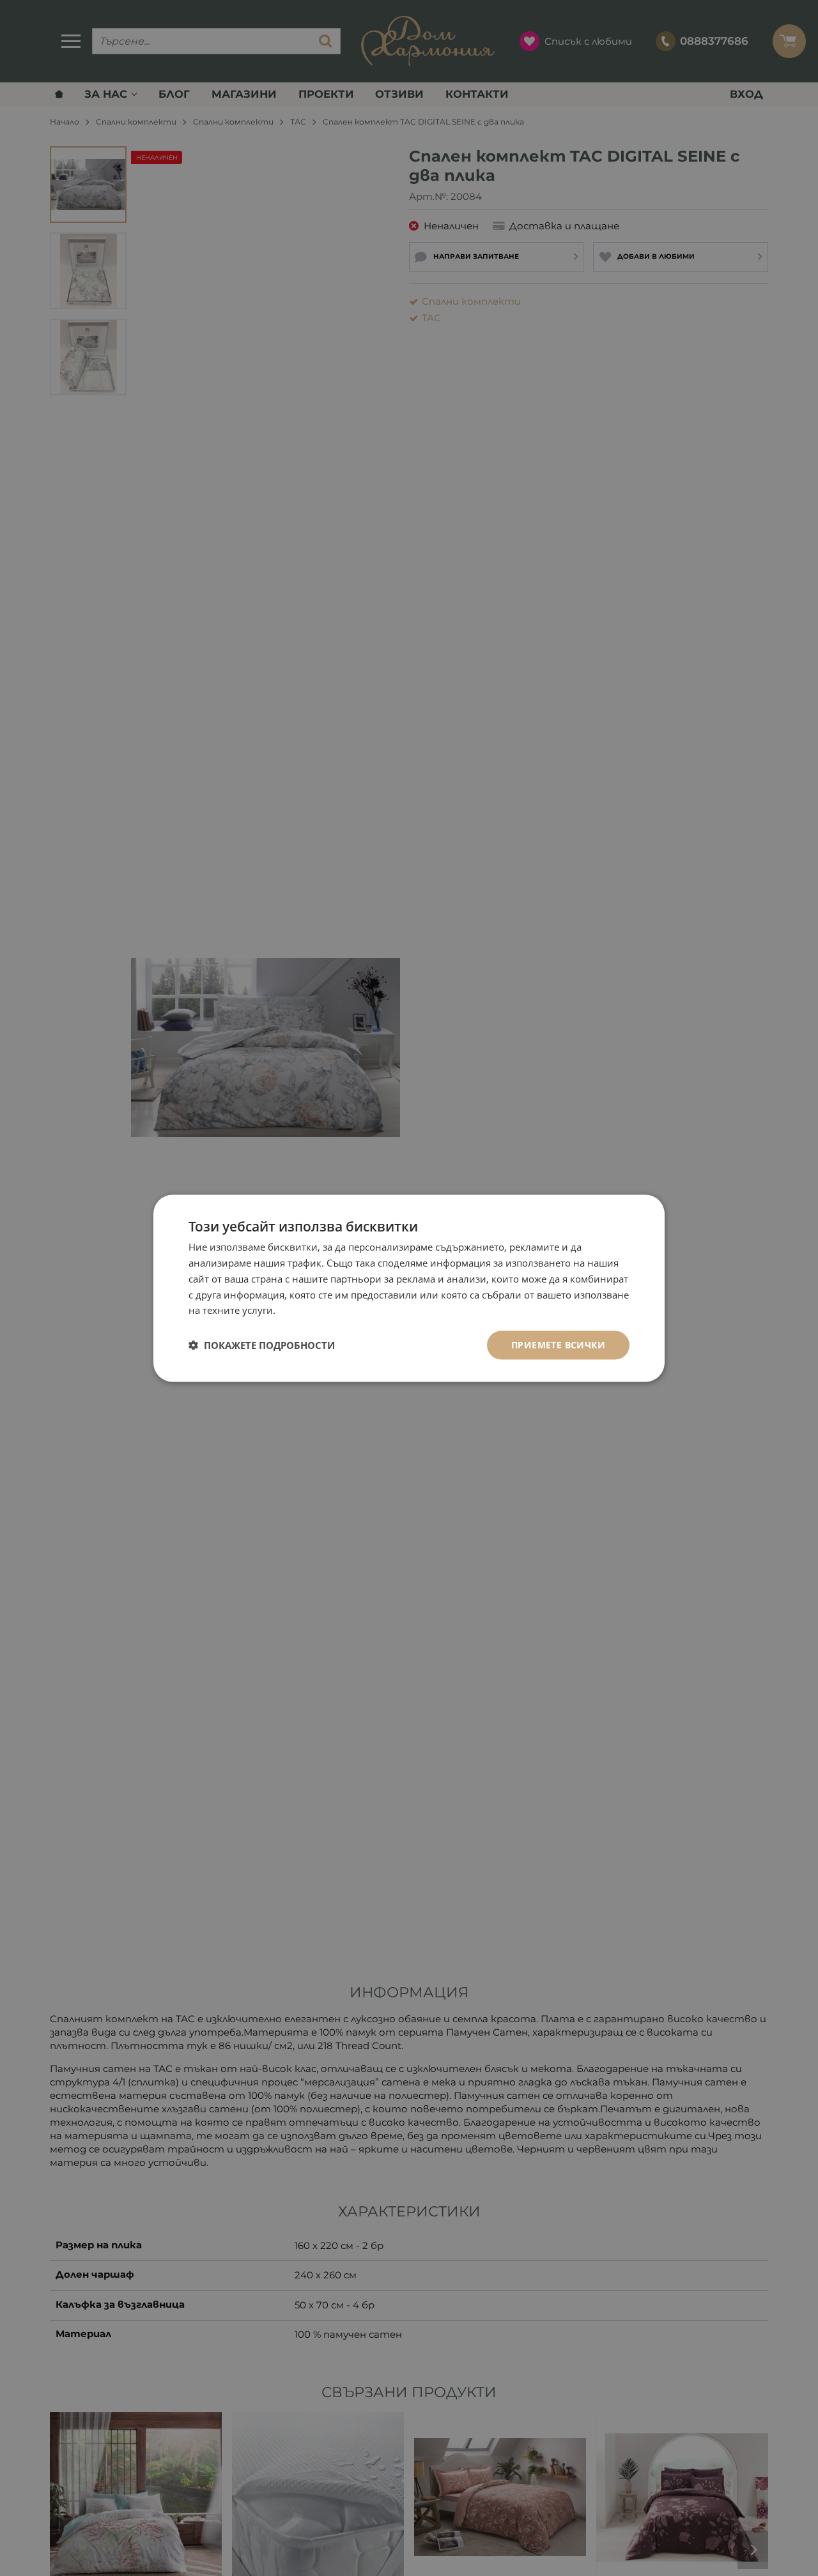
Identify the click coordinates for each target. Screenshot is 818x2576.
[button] (262, 1345)
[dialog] (409, 1288)
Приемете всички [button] (558, 1344)
